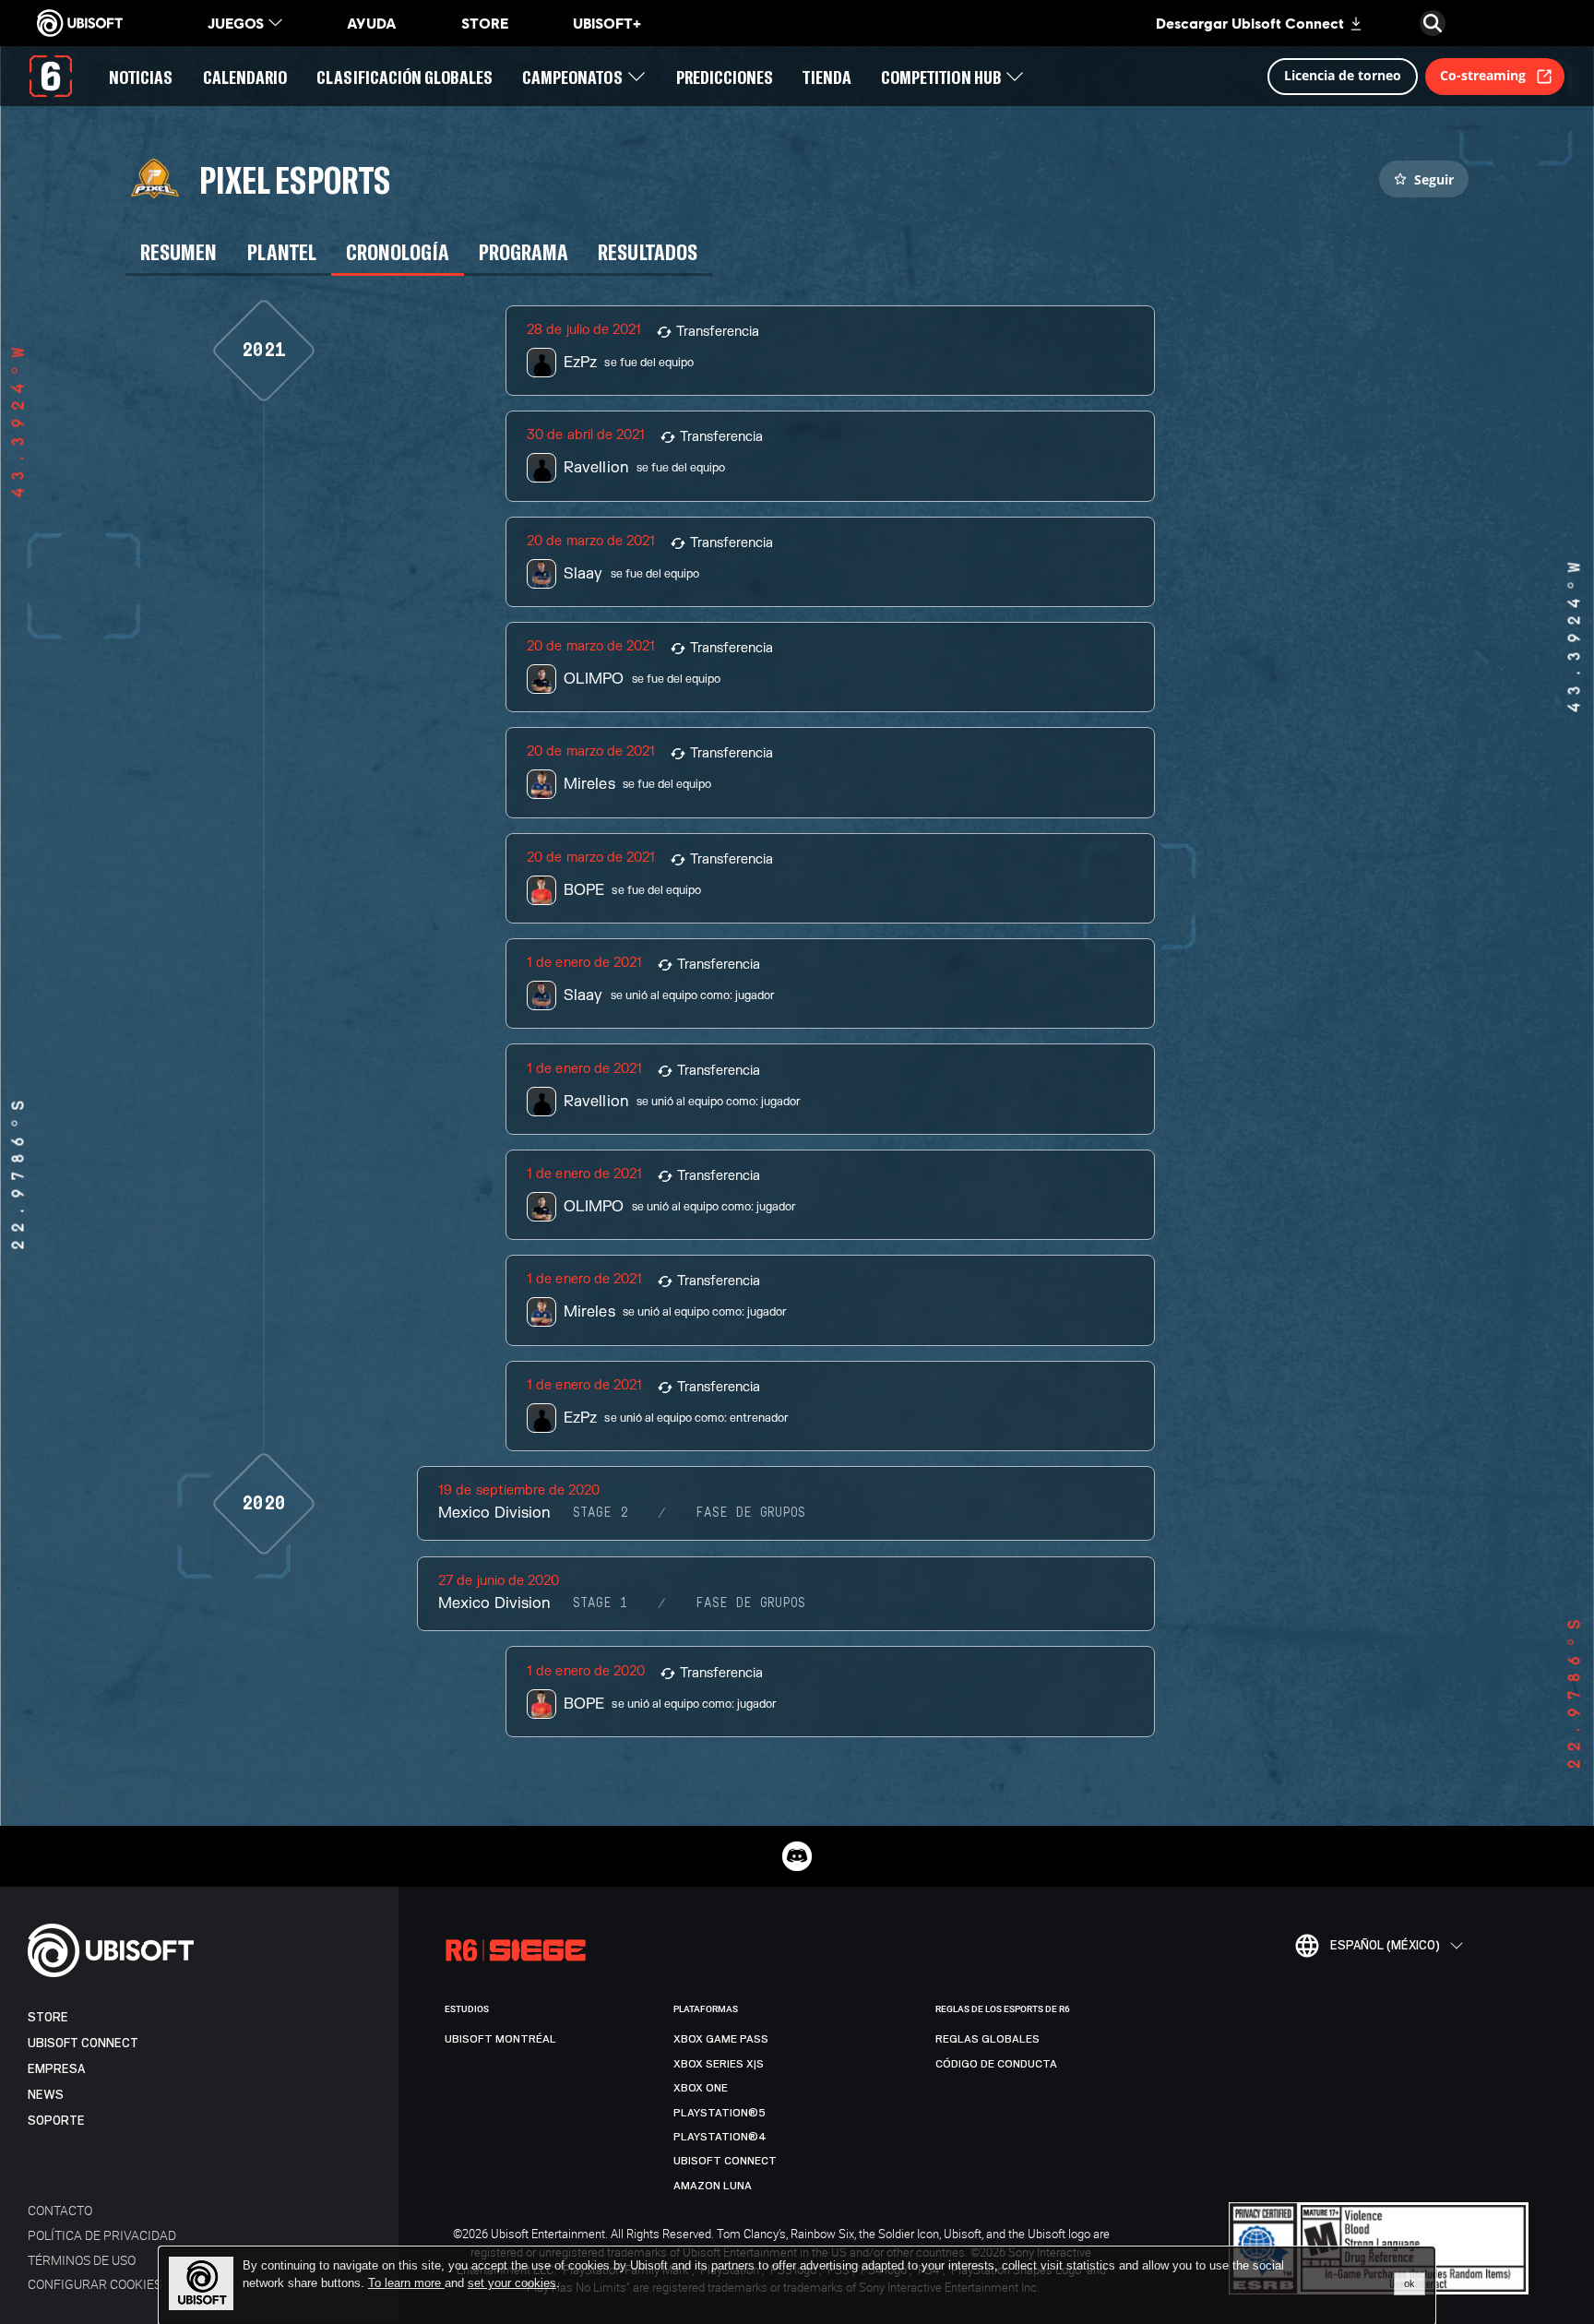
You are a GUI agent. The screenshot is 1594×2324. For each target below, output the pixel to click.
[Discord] (797, 1856)
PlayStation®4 (720, 2137)
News (46, 2095)
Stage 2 (601, 1513)
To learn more (406, 2283)
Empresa (56, 2069)
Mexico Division (494, 1513)
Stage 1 (601, 1603)
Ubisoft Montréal (500, 2039)
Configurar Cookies (95, 2284)
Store (48, 2017)
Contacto (60, 2210)
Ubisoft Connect (83, 2043)
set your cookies (512, 2283)
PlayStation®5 (720, 2113)
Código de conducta (996, 2064)
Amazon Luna (713, 2186)
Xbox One (701, 2088)
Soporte (56, 2121)
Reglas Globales (987, 2039)
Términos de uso (82, 2260)
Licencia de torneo (1343, 75)
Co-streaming (1483, 75)
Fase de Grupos (750, 1513)
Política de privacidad (102, 2235)
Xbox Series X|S (719, 2064)
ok (1410, 2283)
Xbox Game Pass (721, 2039)
